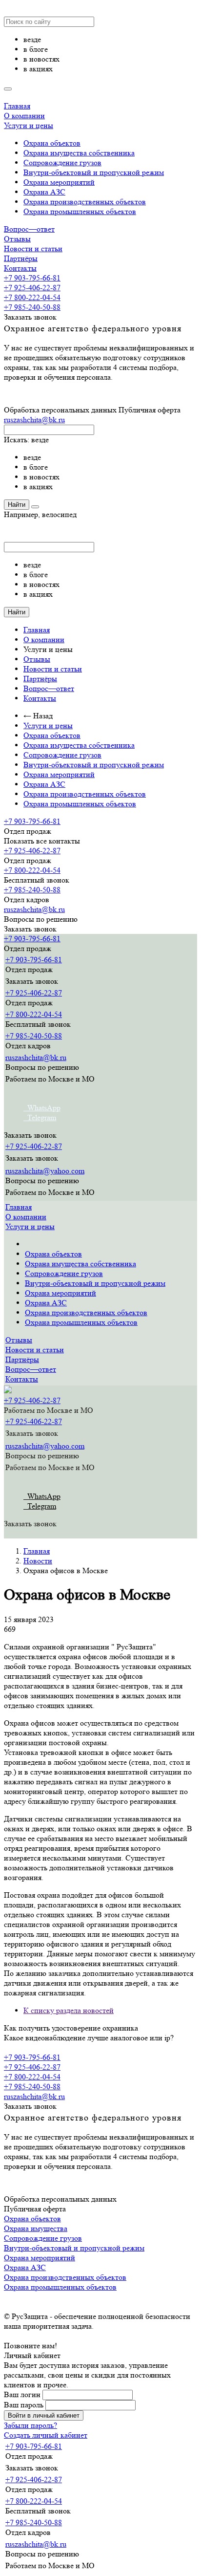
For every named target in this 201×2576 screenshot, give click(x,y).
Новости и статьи (33, 249)
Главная (17, 106)
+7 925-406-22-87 (32, 288)
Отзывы (17, 239)
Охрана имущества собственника (79, 153)
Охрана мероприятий (59, 182)
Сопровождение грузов (62, 162)
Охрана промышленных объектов (80, 211)
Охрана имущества (36, 2228)
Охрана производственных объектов (85, 202)
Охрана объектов (52, 143)
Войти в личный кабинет (44, 2415)
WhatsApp (42, 1108)
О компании (24, 116)
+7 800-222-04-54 (32, 297)
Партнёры (21, 258)
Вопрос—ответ (29, 229)
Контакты (20, 268)
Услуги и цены (29, 125)
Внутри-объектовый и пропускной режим (94, 172)
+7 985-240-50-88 (32, 307)
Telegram (40, 1117)
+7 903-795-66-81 (32, 278)
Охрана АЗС (44, 192)
